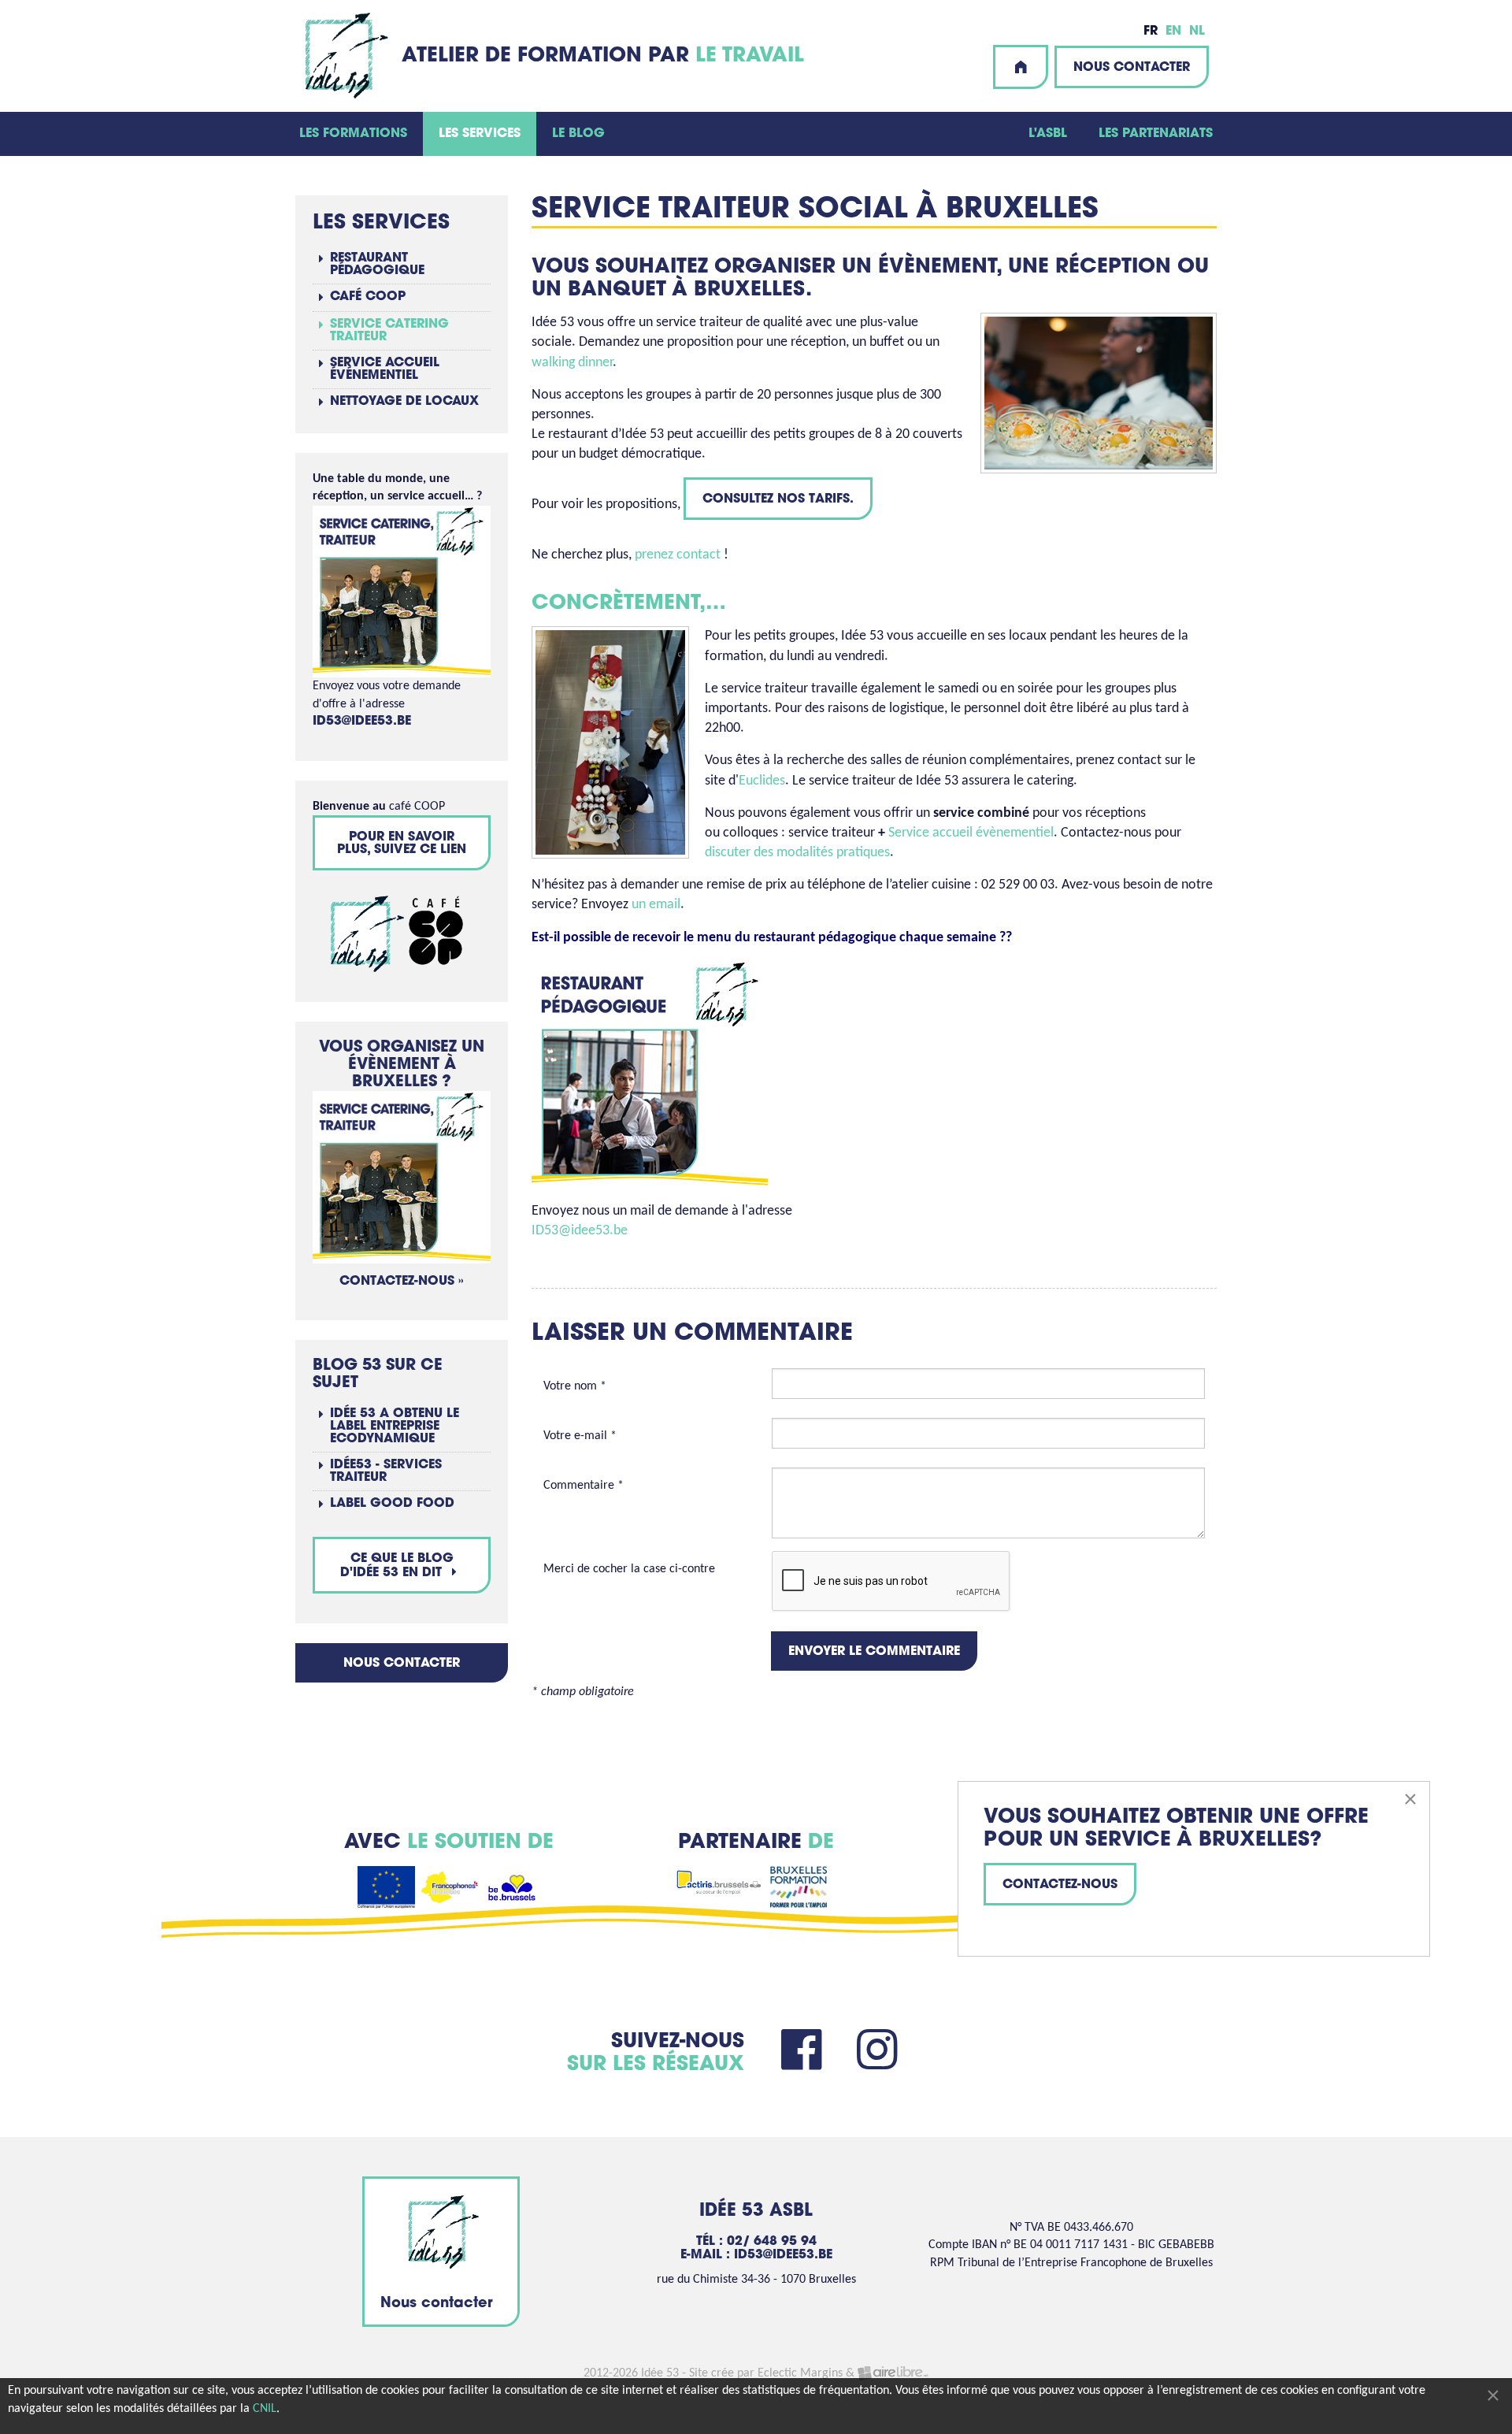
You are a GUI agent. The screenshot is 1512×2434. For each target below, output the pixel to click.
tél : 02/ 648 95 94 (756, 2242)
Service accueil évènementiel (971, 833)
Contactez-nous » (402, 1282)
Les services (480, 134)
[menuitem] (353, 134)
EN (1173, 32)
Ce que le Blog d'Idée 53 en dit (397, 1566)
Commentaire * (584, 1486)
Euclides (762, 781)
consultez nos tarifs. (778, 499)
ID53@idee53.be (580, 1231)
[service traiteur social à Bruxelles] (402, 1178)
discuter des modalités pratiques (797, 853)
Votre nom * (575, 1386)
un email (656, 905)
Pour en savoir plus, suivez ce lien (402, 844)
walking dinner (572, 363)
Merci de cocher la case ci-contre (629, 1569)
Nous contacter (1132, 68)
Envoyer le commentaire (874, 1652)
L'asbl (1048, 134)
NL (1197, 32)
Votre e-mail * (580, 1436)
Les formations (353, 134)
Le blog (578, 134)
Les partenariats (1156, 134)
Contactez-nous (1060, 1885)
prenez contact (678, 555)
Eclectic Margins (800, 2373)
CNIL (265, 2409)
